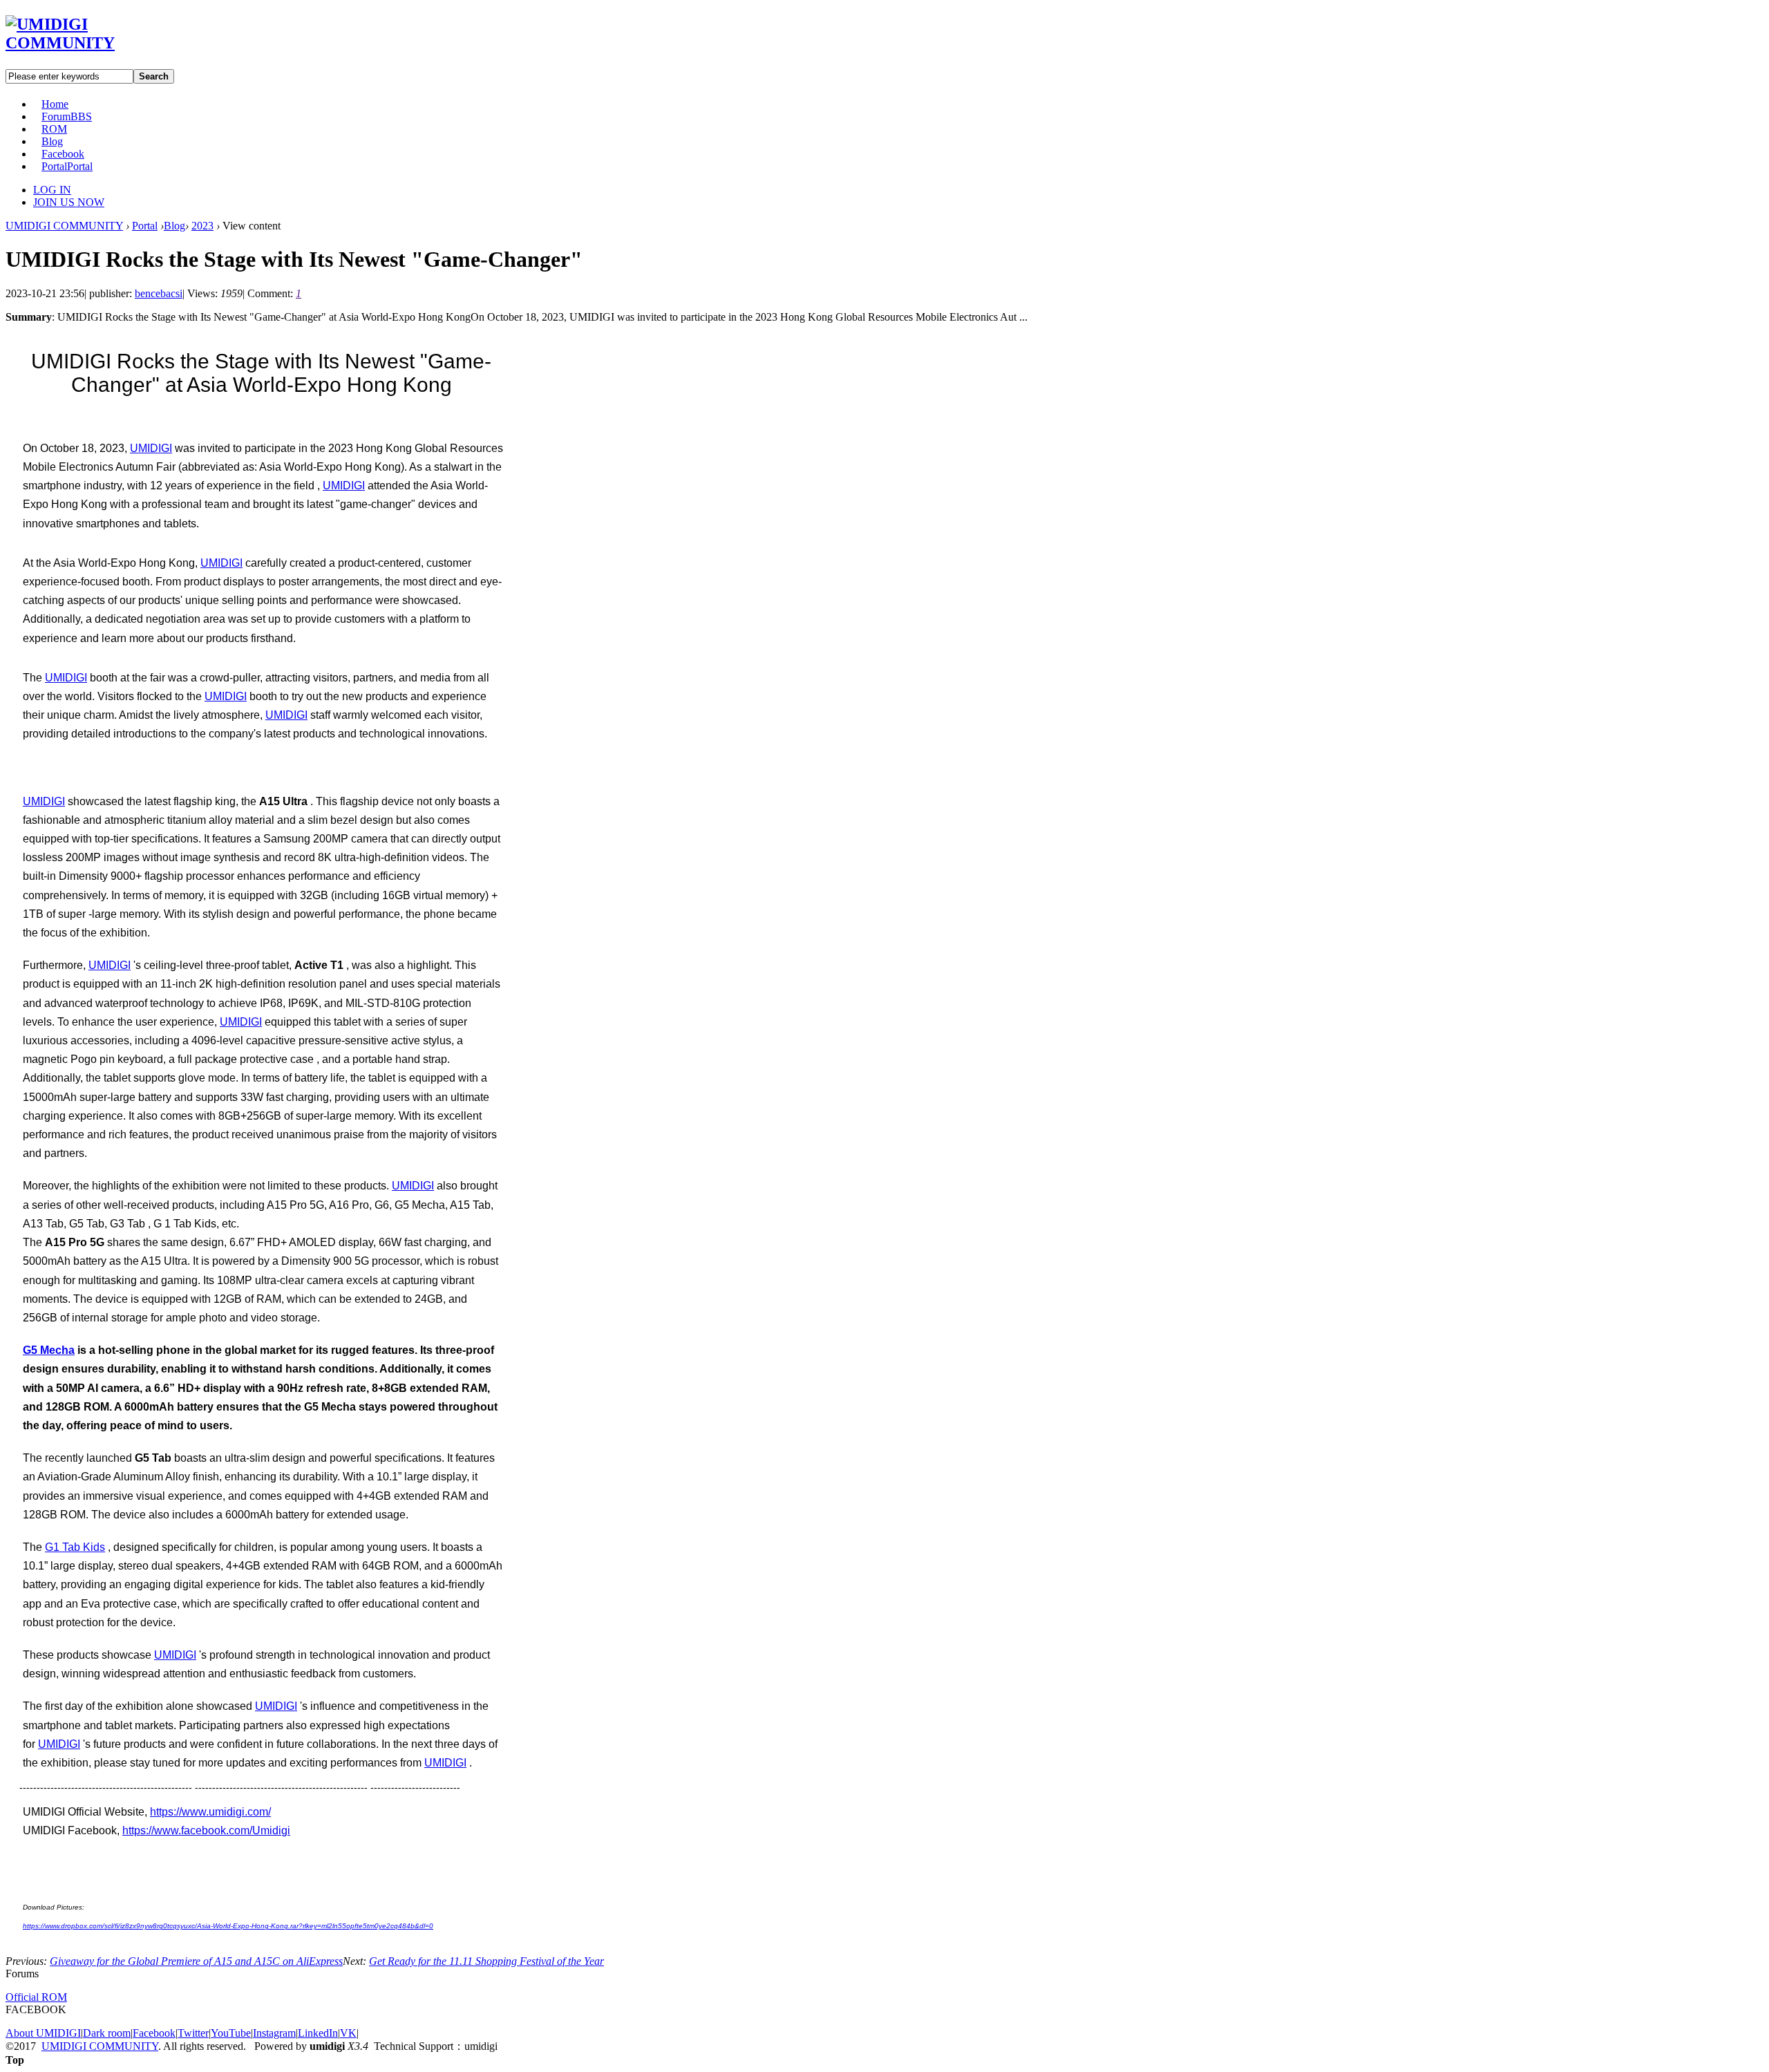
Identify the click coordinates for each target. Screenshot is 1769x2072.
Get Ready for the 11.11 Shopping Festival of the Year (486, 1961)
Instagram (274, 2033)
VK (348, 2033)
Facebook (63, 154)
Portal (67, 166)
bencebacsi (159, 293)
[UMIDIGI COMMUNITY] (80, 43)
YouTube (231, 2033)
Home (55, 104)
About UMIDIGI (43, 2033)
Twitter (193, 2033)
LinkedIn (318, 2033)
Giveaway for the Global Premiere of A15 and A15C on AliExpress (196, 1961)
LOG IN (52, 190)
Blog (52, 141)
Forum (67, 116)
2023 (202, 226)
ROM (54, 129)
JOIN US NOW (69, 202)
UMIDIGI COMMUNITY (64, 226)
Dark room (107, 2033)
